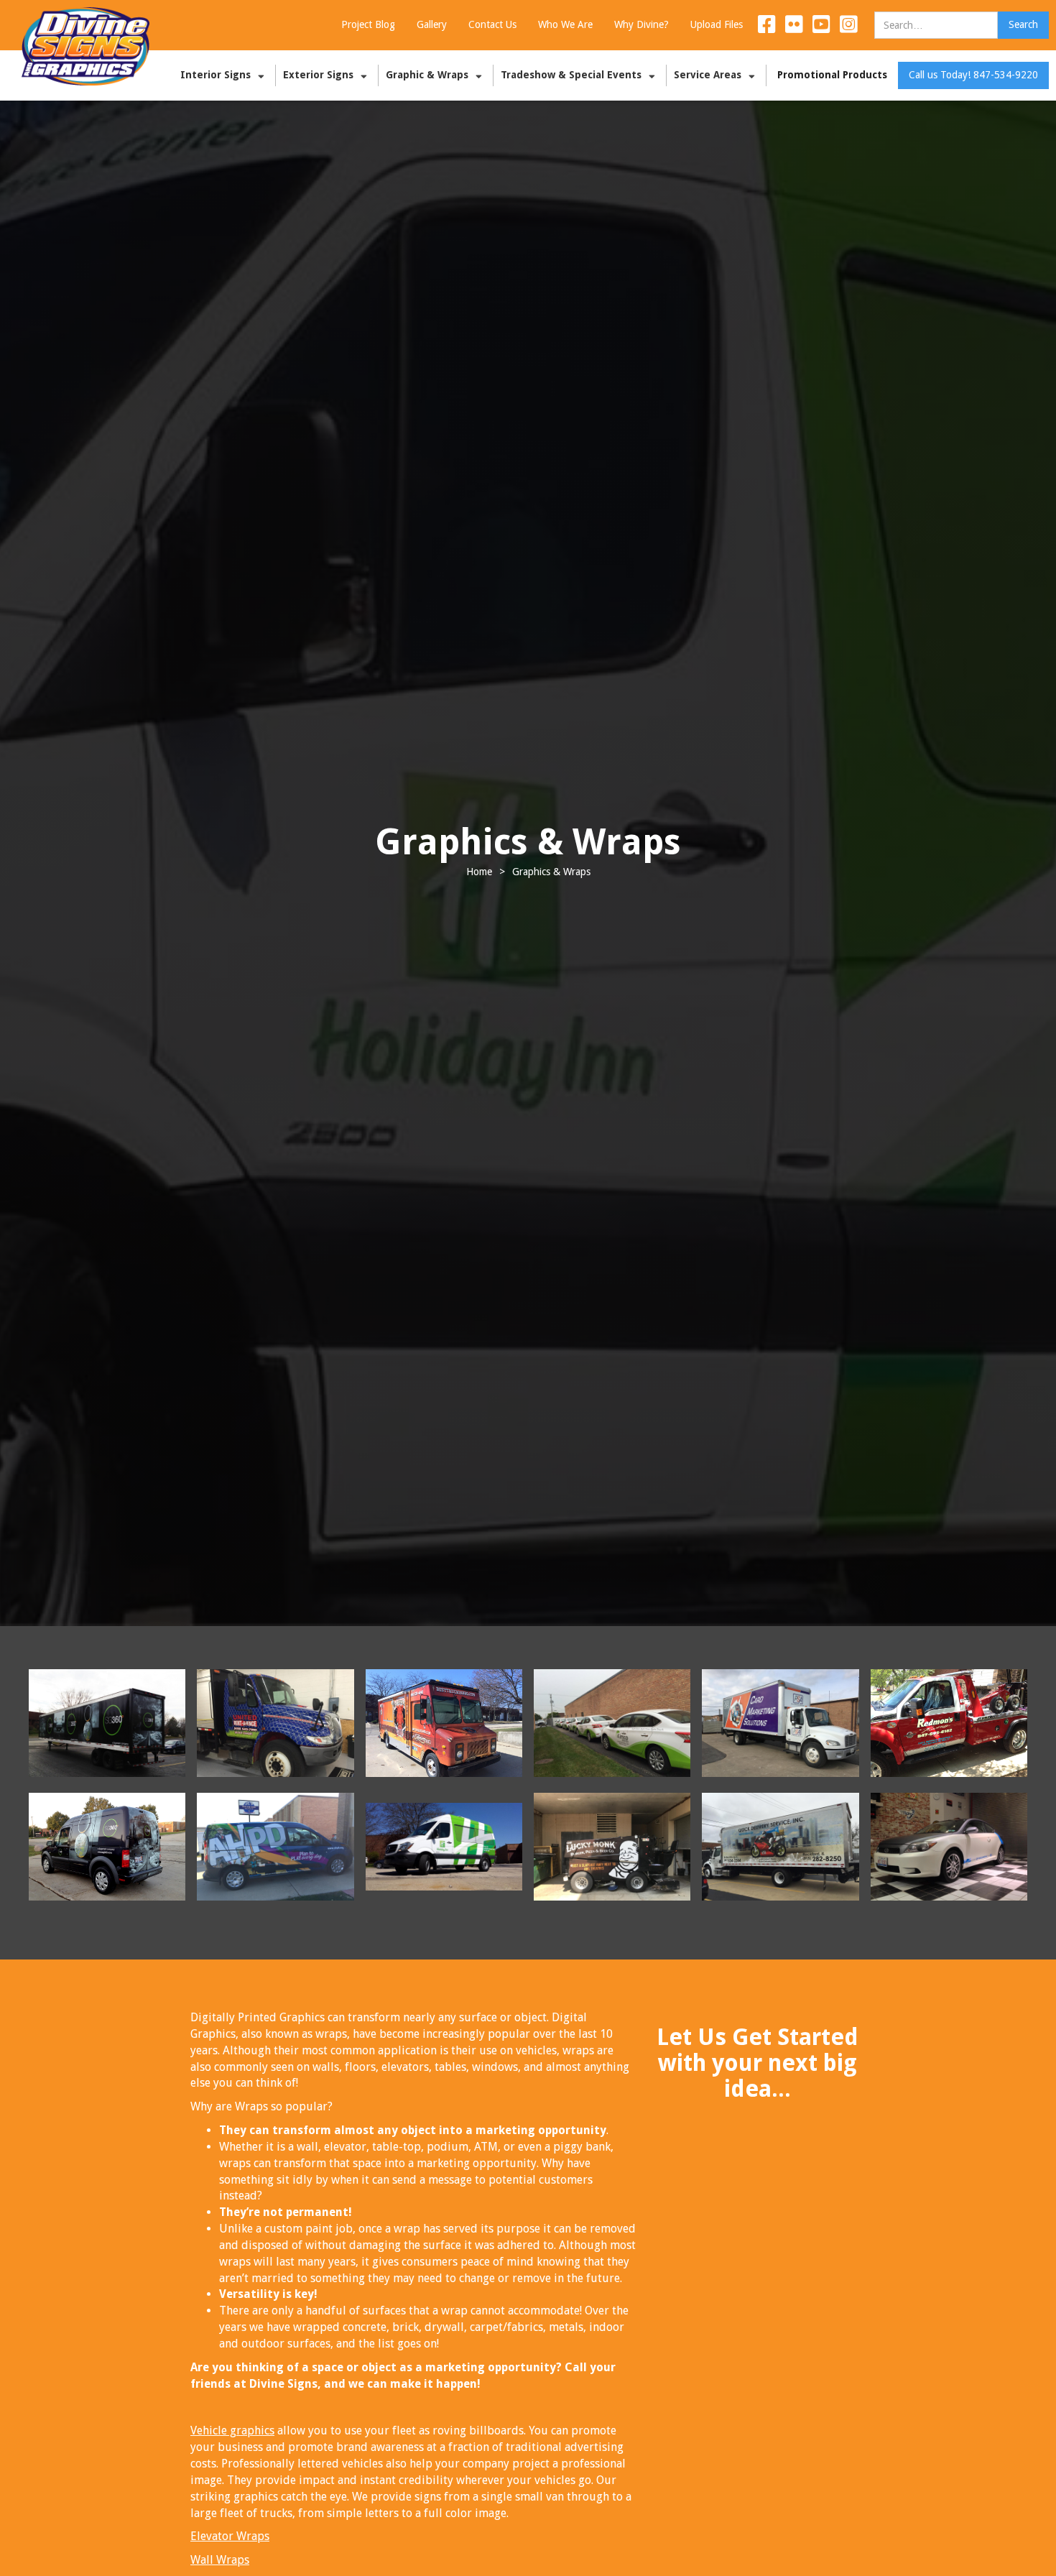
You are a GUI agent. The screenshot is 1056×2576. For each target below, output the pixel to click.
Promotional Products (832, 75)
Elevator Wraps (230, 2536)
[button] (224, 75)
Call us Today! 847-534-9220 (973, 75)
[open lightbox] (107, 1723)
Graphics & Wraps (551, 872)
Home (479, 872)
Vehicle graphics (232, 2430)
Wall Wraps (220, 2560)
